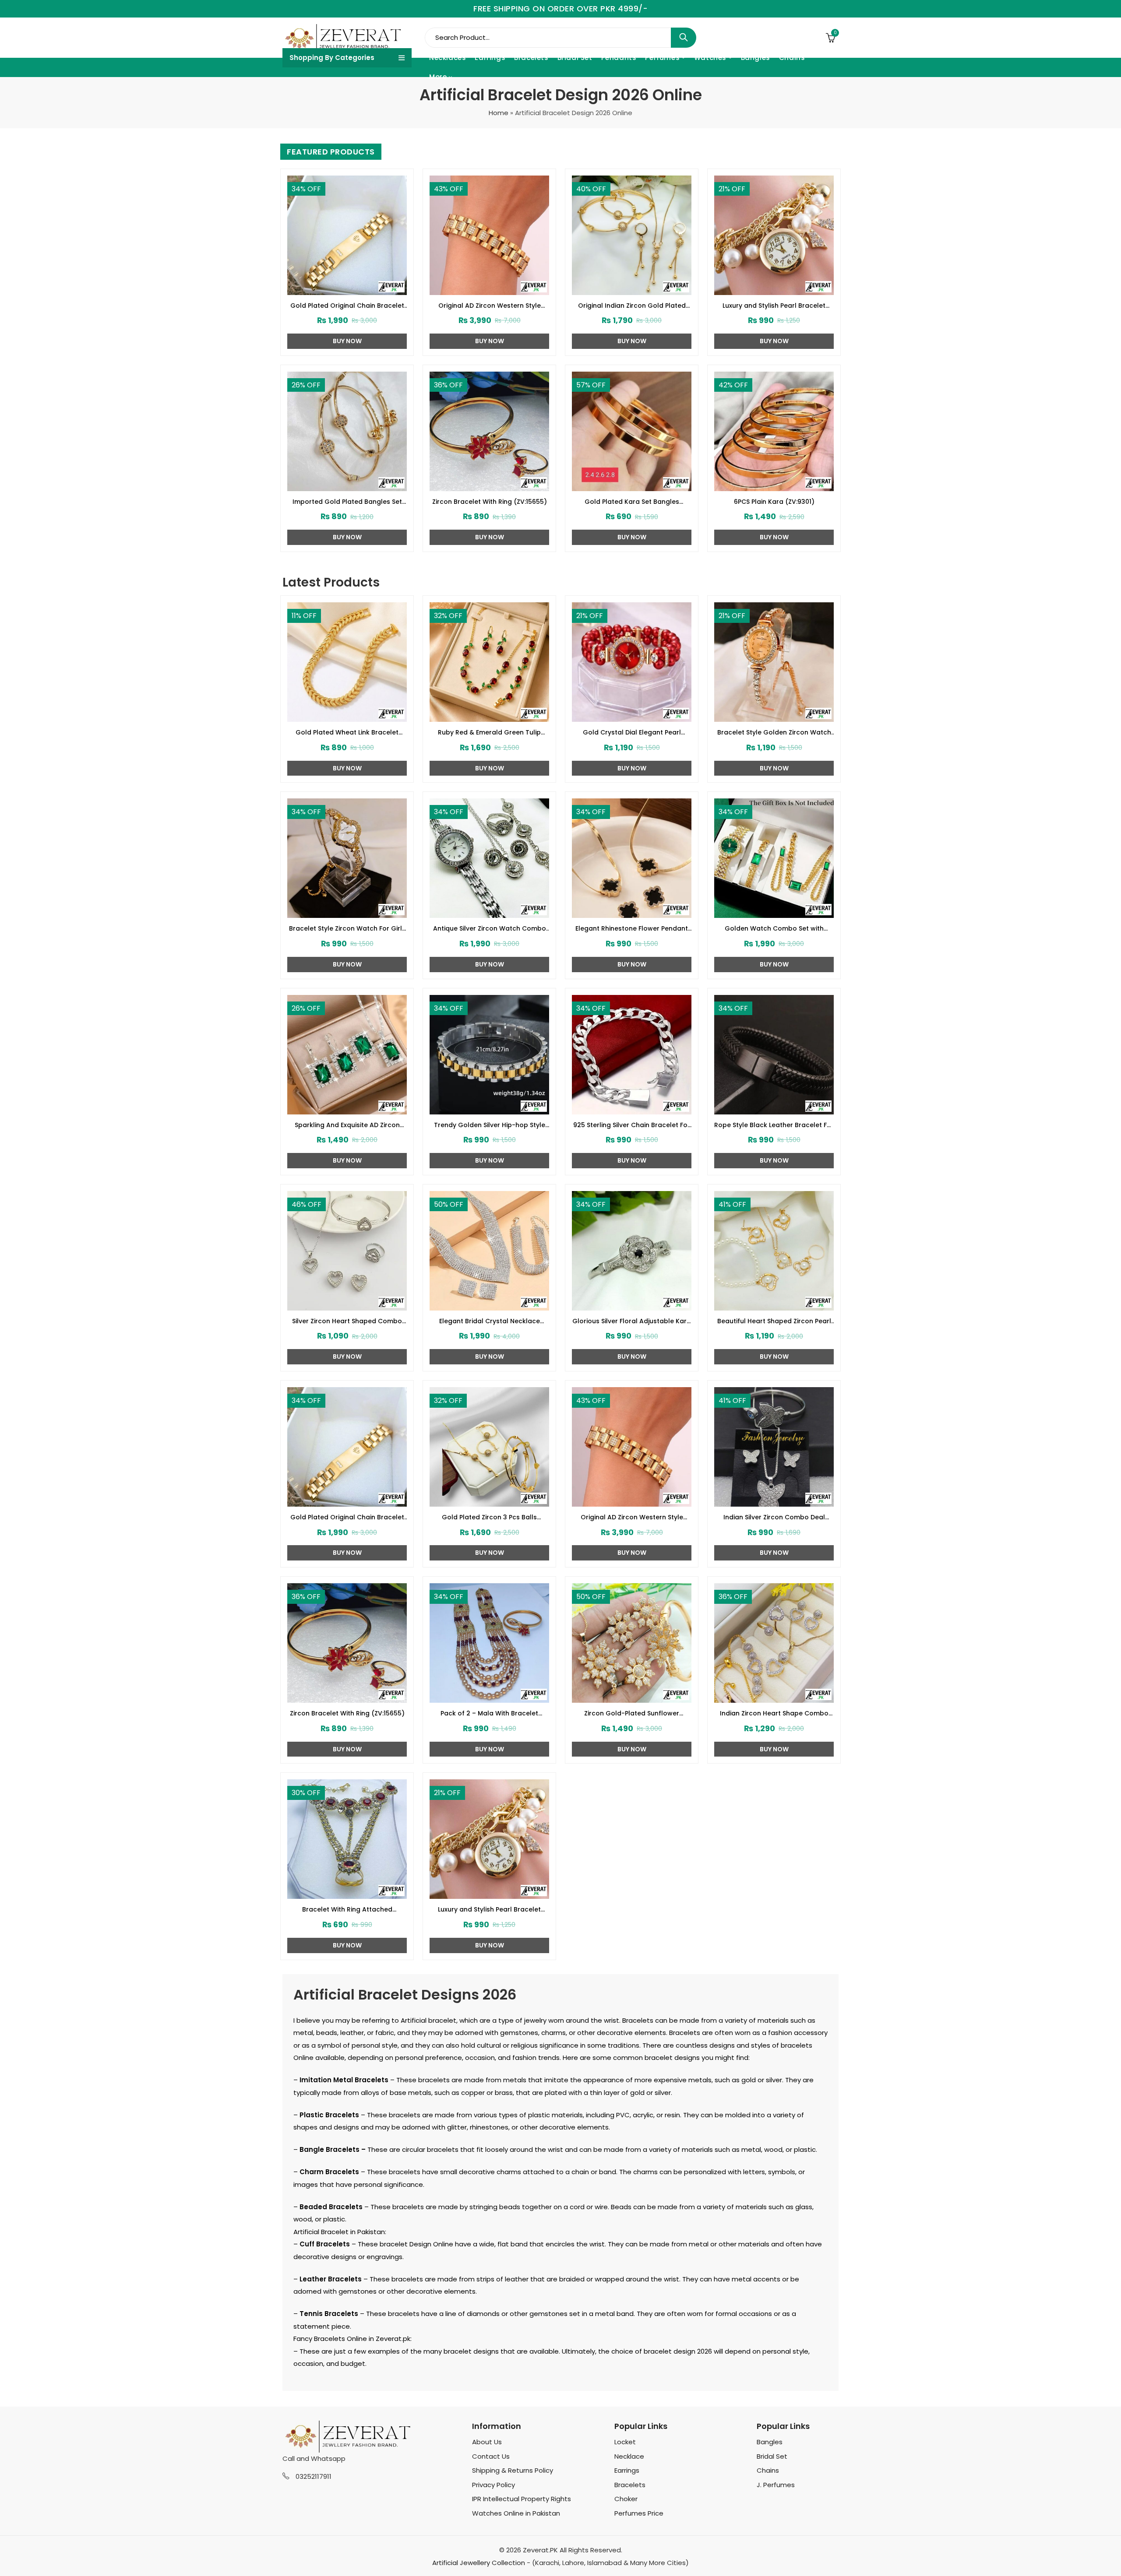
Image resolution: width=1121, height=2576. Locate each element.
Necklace (629, 2456)
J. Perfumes (776, 2485)
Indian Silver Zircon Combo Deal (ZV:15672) (774, 1518)
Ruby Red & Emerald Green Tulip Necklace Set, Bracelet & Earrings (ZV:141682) (490, 733)
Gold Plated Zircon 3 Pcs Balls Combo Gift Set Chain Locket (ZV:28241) (489, 1518)
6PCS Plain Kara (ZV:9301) (774, 502)
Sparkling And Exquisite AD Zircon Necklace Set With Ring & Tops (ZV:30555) (347, 1125)
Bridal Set (772, 2456)
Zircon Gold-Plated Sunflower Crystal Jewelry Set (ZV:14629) (632, 1714)
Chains (768, 2470)
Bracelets (630, 2485)
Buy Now (347, 341)
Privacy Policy (494, 2485)
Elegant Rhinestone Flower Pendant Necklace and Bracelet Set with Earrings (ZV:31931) (632, 929)
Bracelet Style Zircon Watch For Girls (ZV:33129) (347, 929)
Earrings (627, 2470)
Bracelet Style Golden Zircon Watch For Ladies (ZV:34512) (774, 733)
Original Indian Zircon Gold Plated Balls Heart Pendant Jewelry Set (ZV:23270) (632, 306)
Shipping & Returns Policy (513, 2470)
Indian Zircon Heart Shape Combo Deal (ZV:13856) (774, 1714)
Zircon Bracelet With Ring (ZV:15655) (490, 502)
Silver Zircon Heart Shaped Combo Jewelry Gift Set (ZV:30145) (347, 1321)
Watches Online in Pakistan (516, 2513)
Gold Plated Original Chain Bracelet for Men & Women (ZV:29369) (347, 306)
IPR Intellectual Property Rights (522, 2499)
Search (684, 38)
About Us (487, 2442)
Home (499, 113)
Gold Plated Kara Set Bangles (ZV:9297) (632, 502)
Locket (625, 2442)
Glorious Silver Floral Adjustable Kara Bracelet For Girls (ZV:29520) (632, 1321)
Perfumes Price (639, 2513)
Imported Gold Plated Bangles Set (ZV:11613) (347, 502)
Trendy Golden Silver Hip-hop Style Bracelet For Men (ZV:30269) (490, 1125)
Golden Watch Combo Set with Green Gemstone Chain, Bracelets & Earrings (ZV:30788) (774, 929)
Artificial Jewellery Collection (479, 2563)
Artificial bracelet (428, 2020)
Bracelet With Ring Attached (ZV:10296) (347, 1910)
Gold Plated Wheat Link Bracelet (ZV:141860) (347, 733)
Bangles (770, 2442)
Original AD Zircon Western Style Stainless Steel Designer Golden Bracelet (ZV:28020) (490, 306)
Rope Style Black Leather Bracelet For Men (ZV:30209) (774, 1125)
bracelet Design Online (416, 2244)
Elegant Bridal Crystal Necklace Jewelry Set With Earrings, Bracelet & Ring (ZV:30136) (490, 1321)
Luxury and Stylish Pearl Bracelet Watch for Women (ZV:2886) (774, 306)
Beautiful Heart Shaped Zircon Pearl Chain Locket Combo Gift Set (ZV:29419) (774, 1321)
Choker (626, 2499)
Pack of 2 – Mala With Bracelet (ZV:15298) (489, 1714)
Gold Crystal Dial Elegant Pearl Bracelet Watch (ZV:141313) (632, 733)
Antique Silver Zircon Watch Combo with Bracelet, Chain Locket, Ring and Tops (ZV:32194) (490, 929)
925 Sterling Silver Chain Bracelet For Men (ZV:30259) (632, 1125)
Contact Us (491, 2456)
